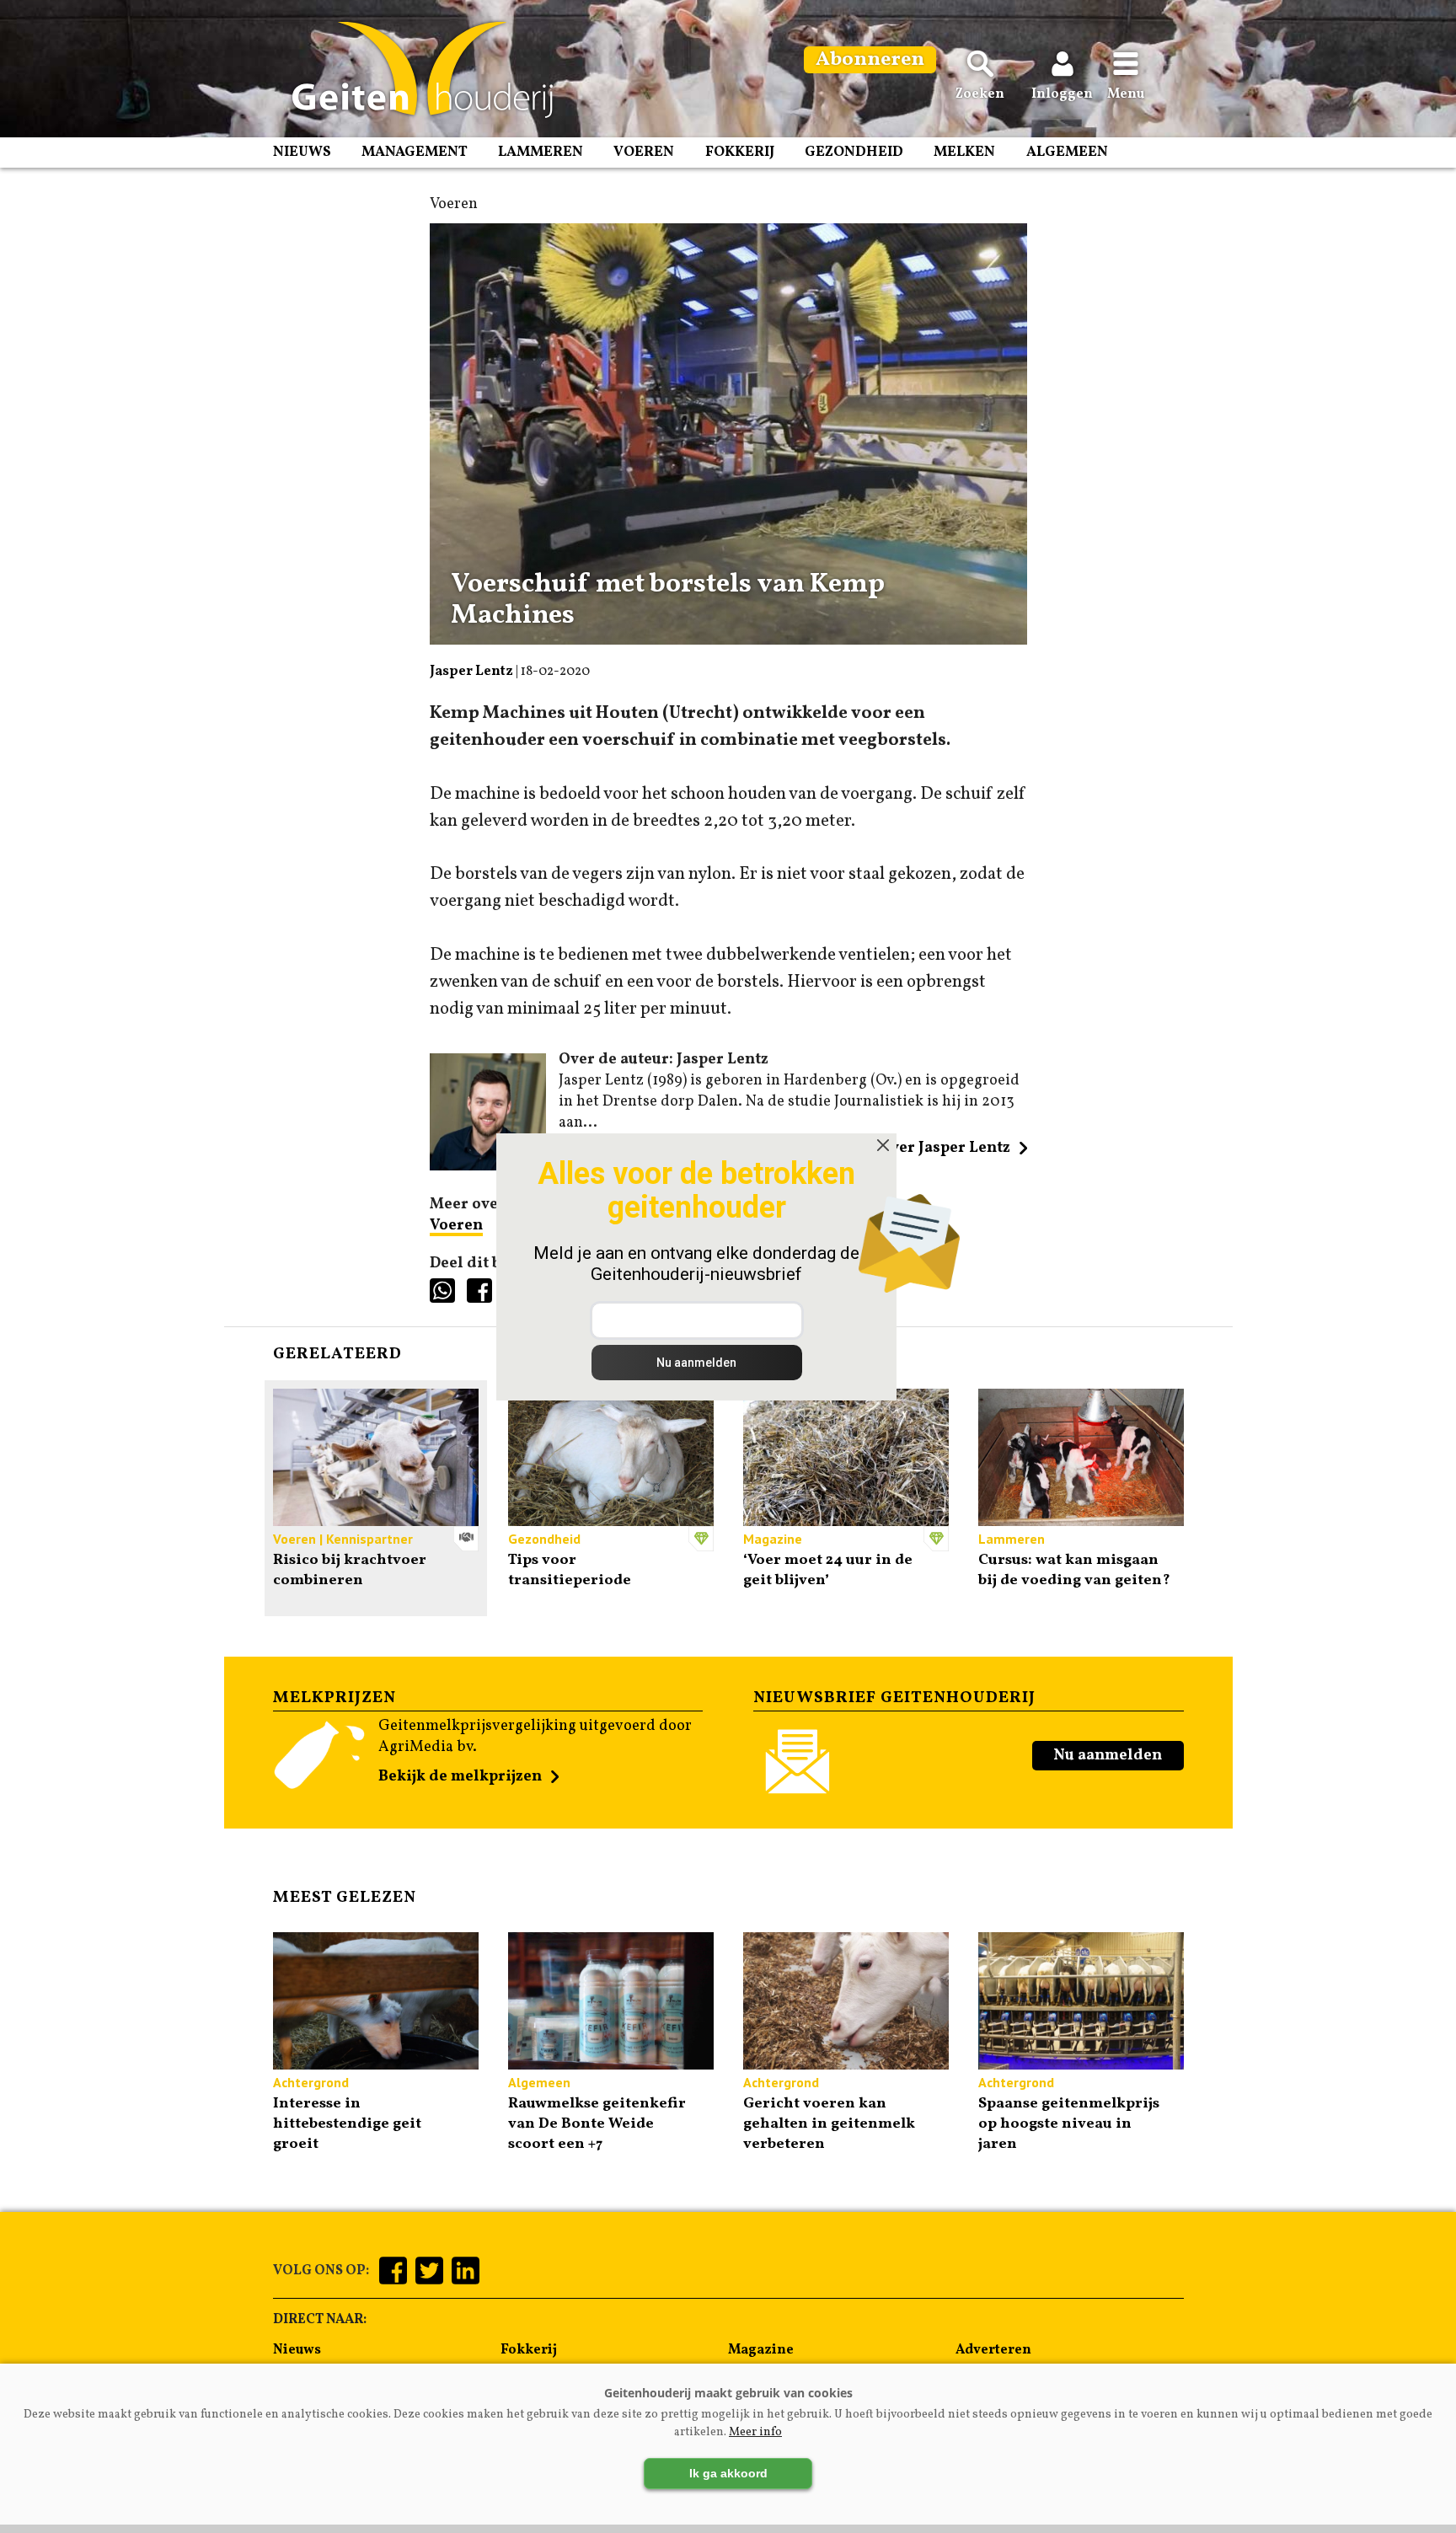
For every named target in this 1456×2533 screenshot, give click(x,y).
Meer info (755, 2432)
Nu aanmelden (1108, 1756)
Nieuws (302, 152)
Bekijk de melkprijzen (460, 1777)
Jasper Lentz (471, 672)
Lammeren (541, 152)
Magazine (761, 2350)
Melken (964, 152)
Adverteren (993, 2350)
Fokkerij (740, 152)
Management (415, 152)
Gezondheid (854, 152)
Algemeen (1067, 152)
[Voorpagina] (414, 70)
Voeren (644, 152)
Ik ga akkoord (728, 2473)
